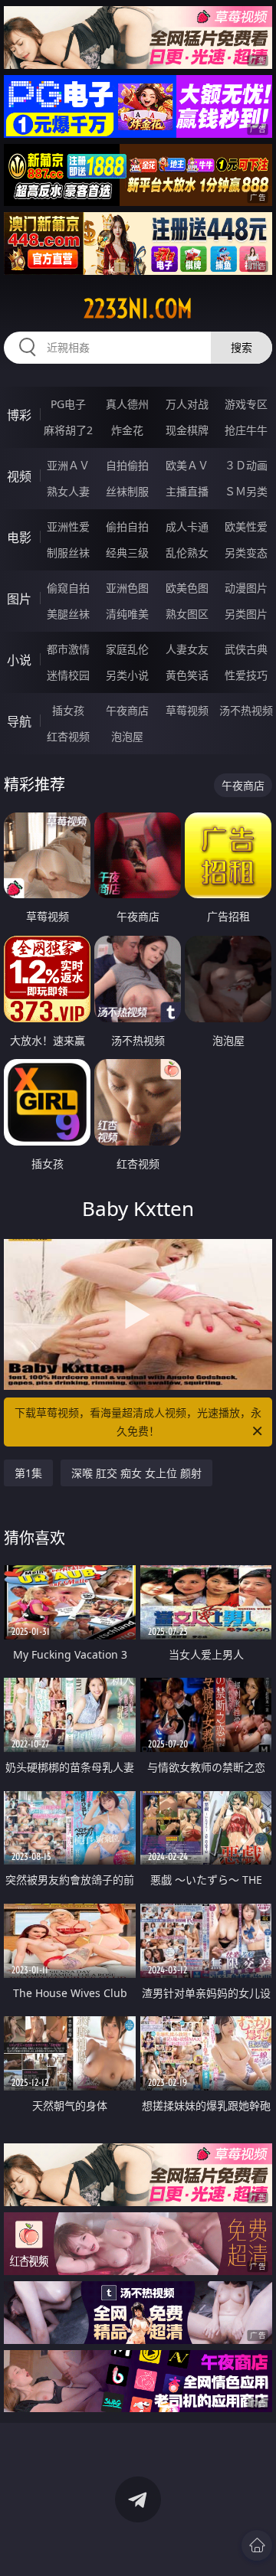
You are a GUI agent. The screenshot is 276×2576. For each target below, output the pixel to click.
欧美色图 (187, 588)
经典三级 (127, 552)
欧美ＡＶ (187, 465)
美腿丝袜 (68, 614)
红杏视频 (68, 736)
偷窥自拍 (68, 588)
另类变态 (246, 552)
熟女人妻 (68, 491)
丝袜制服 (127, 491)
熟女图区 (187, 614)
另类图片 (246, 614)
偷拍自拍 (127, 526)
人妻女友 (187, 649)
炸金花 (127, 430)
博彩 (19, 415)
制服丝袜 (68, 552)
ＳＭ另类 (246, 491)
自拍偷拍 (127, 465)
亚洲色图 (127, 588)
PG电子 (68, 404)
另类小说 (127, 675)
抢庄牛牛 (246, 430)
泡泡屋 (127, 736)
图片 (19, 599)
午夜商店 (127, 710)
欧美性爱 (246, 526)
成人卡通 (187, 526)
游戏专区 (246, 404)
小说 (19, 660)
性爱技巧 (246, 675)
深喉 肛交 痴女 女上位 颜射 (136, 1473)
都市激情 (68, 649)
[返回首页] (257, 2545)
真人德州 (127, 404)
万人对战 (187, 404)
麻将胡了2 (68, 430)
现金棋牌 (187, 430)
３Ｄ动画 (246, 465)
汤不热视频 (246, 710)
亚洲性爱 (68, 526)
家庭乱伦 (127, 649)
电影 (19, 538)
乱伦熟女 (187, 552)
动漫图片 (246, 588)
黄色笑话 (187, 675)
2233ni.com (138, 309)
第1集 (28, 1473)
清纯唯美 (127, 614)
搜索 (242, 347)
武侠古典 (246, 649)
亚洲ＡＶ (68, 465)
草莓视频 (187, 710)
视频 (19, 476)
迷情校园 (68, 675)
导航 (19, 721)
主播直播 (187, 491)
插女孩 (68, 710)
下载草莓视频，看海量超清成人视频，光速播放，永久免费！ (138, 1422)
